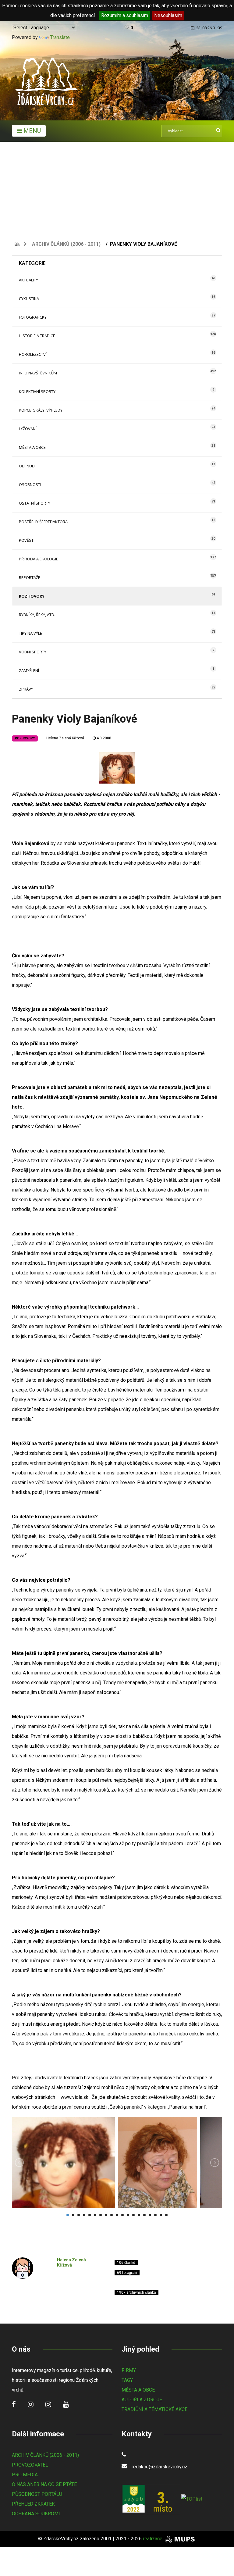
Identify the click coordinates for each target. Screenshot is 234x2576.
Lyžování (28, 429)
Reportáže (30, 577)
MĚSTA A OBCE (138, 2390)
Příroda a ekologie (39, 559)
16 (150, 2215)
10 (117, 2215)
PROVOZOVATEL (30, 2465)
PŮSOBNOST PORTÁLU (37, 2494)
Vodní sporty (33, 652)
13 (133, 2215)
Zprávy (26, 689)
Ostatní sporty (35, 503)
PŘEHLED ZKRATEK (33, 2504)
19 (166, 2215)
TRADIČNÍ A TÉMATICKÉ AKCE (154, 2409)
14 (139, 2215)
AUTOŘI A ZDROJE (142, 2400)
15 (144, 2215)
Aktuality (28, 280)
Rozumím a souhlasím (125, 15)
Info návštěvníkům (38, 373)
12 (128, 2215)
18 (161, 2215)
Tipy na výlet (32, 633)
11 (122, 2215)
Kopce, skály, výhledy (41, 410)
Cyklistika (29, 298)
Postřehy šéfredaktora (43, 522)
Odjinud (27, 466)
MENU (31, 131)
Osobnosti (30, 484)
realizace (153, 2539)
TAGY (127, 2380)
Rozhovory (32, 596)
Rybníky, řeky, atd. (37, 615)
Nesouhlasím (168, 15)
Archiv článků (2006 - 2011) (66, 244)
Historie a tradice (37, 336)
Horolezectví (33, 354)
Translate (60, 37)
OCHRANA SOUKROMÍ (36, 2514)
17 (155, 2215)
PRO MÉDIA (25, 2475)
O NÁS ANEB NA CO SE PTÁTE (44, 2484)
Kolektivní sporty (37, 391)
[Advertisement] (117, 188)
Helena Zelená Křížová (65, 738)
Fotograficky (33, 317)
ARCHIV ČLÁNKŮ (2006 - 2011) (45, 2455)
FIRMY (129, 2370)
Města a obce (32, 447)
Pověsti (27, 540)
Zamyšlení (29, 670)
